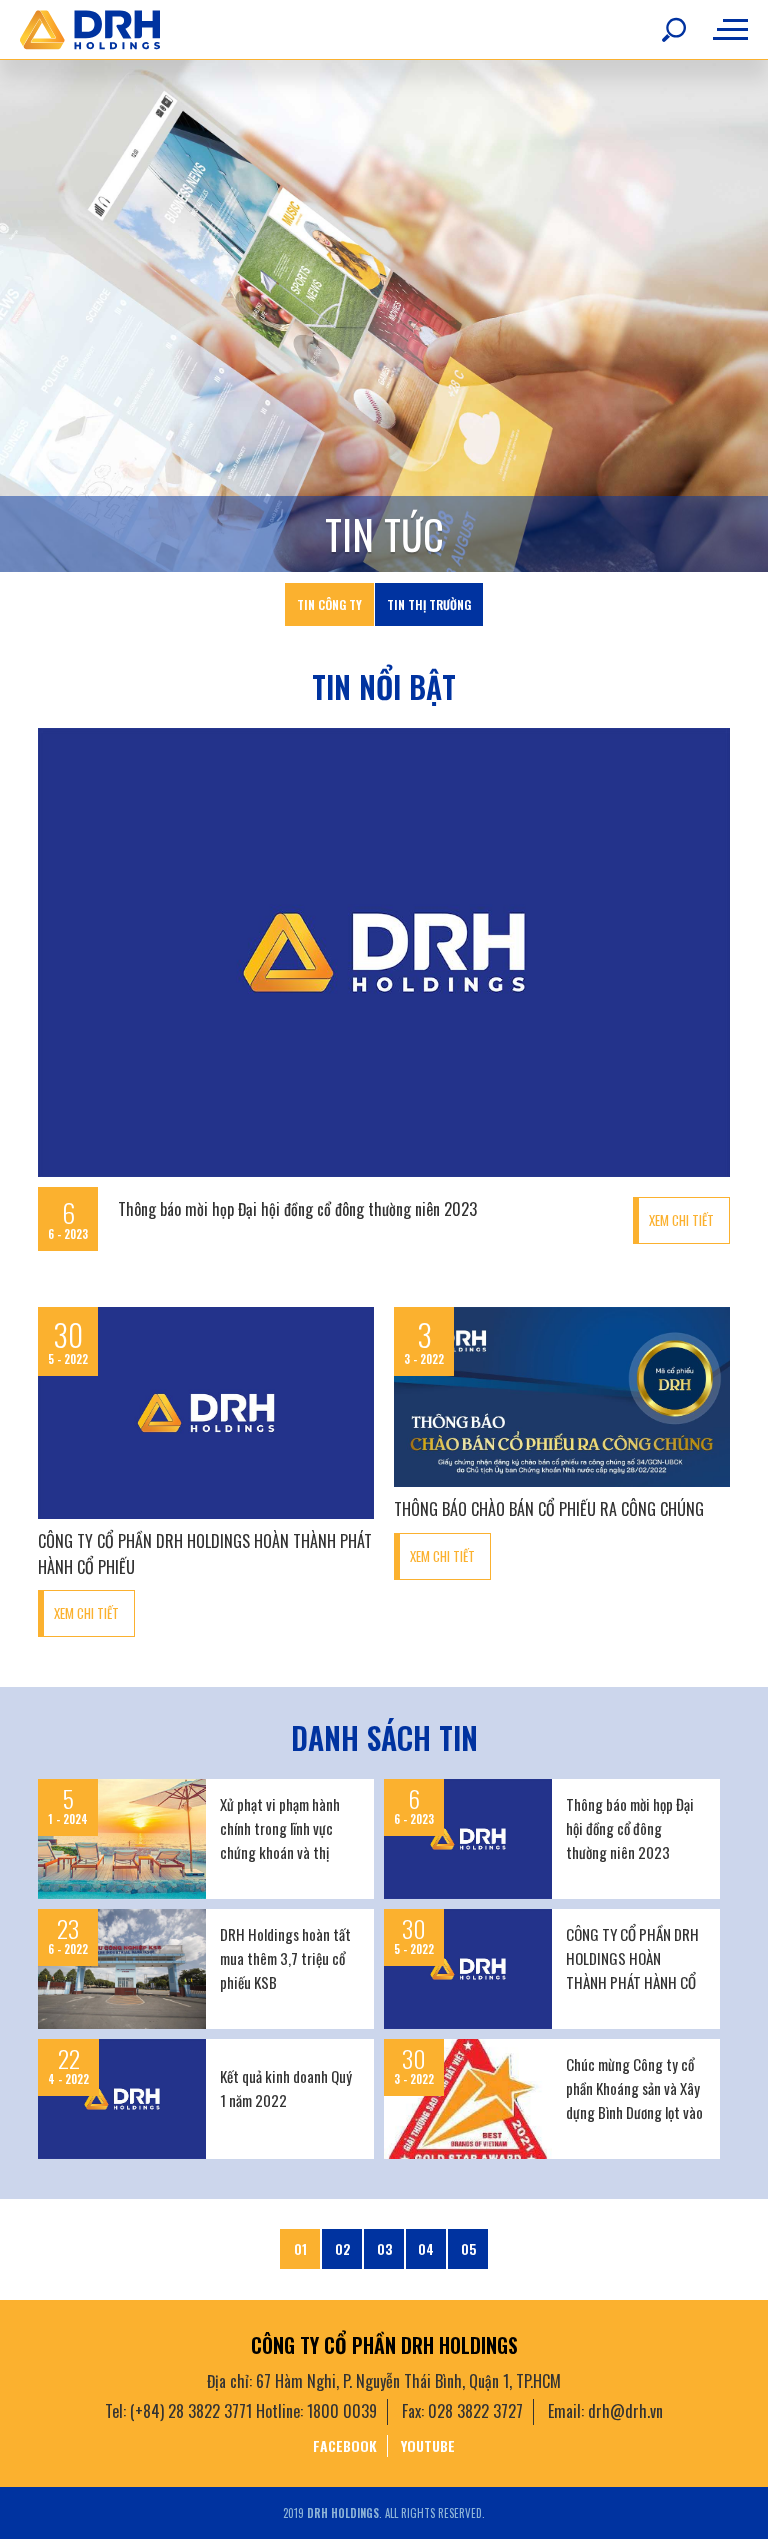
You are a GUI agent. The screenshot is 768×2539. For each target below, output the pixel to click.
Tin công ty (329, 604)
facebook (345, 2445)
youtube (428, 2445)
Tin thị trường (429, 604)
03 (384, 2249)
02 (342, 2249)
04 (426, 2249)
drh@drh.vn (625, 2411)
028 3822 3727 (475, 2411)
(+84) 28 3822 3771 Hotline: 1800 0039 (253, 2411)
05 (468, 2249)
